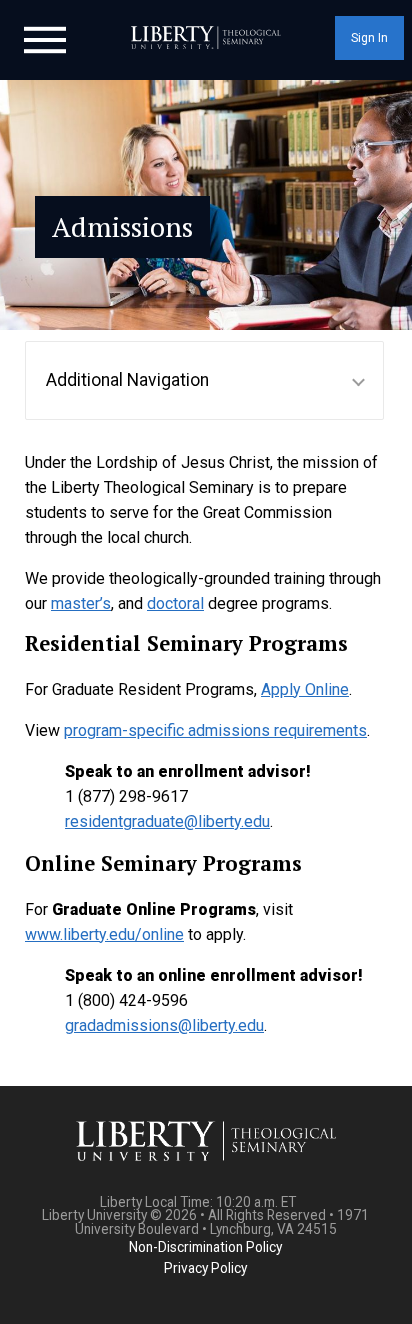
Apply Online (305, 689)
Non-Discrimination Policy (205, 1247)
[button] (204, 380)
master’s (81, 603)
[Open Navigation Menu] (45, 38)
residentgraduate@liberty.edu (167, 821)
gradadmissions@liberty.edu (164, 1025)
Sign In (369, 38)
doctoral (175, 603)
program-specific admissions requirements (215, 730)
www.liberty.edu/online (104, 934)
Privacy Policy (205, 1268)
